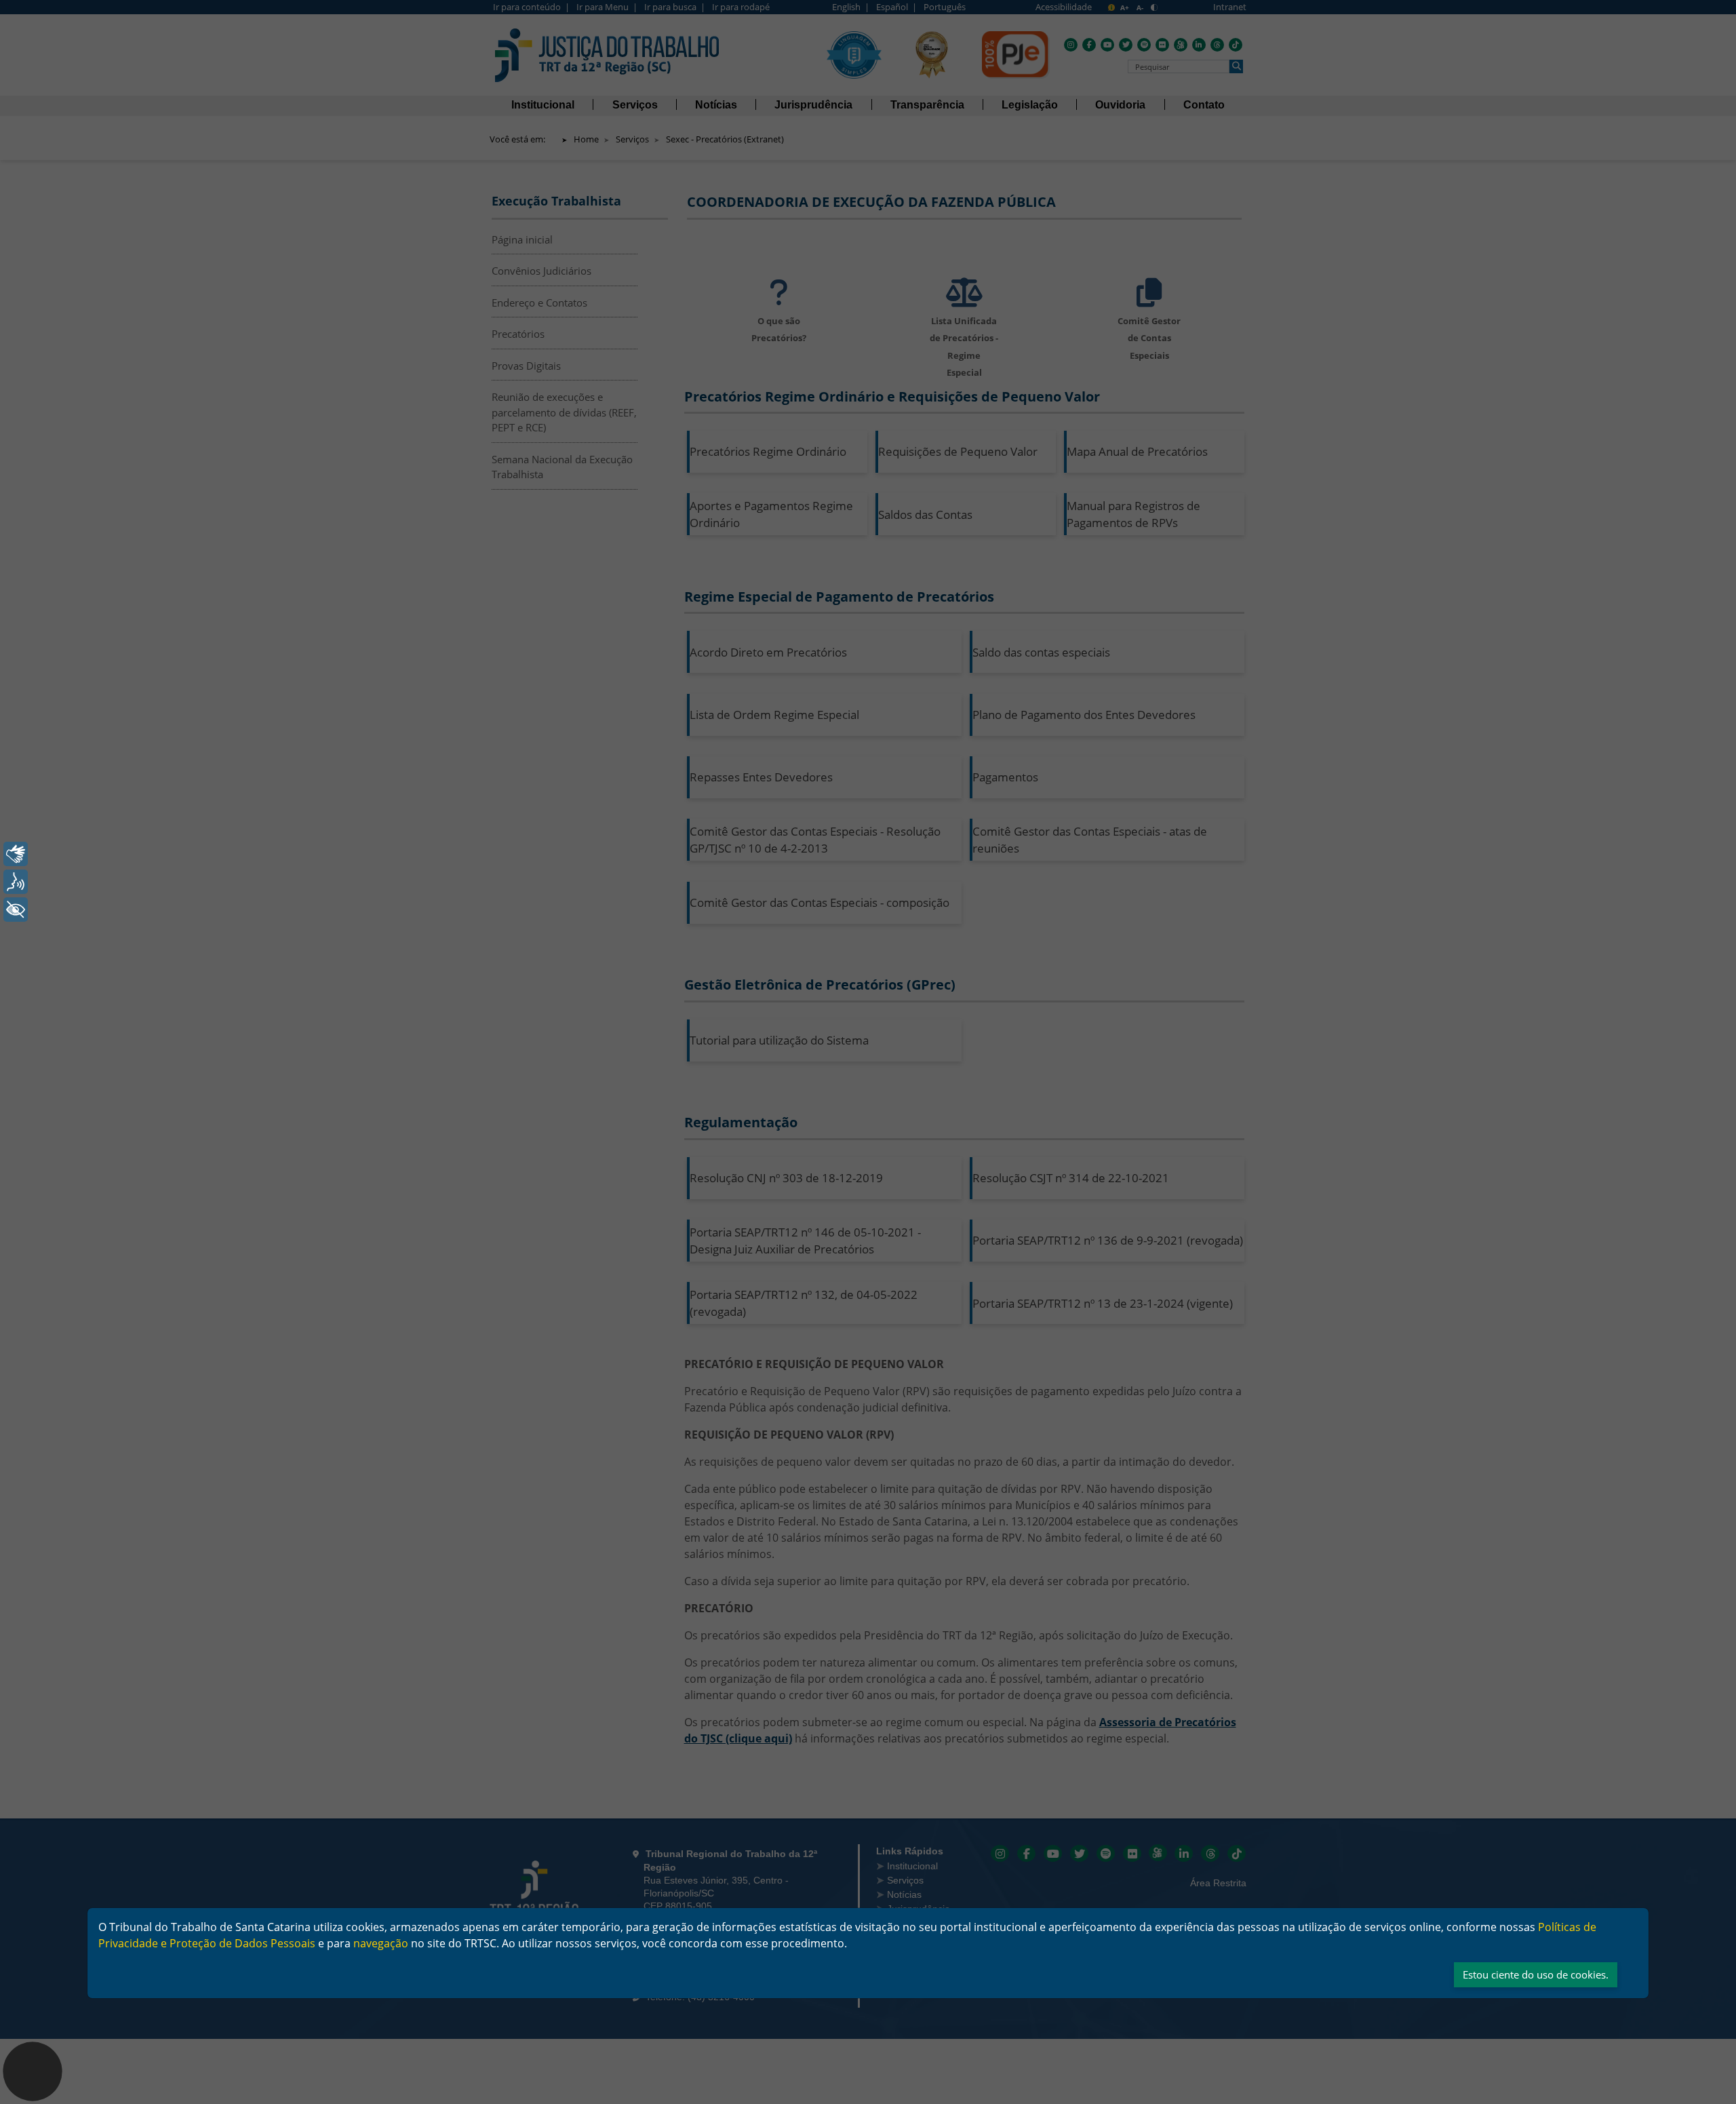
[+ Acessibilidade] (16, 910)
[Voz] (16, 882)
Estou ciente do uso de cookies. (1536, 1974)
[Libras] (16, 854)
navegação (381, 1943)
